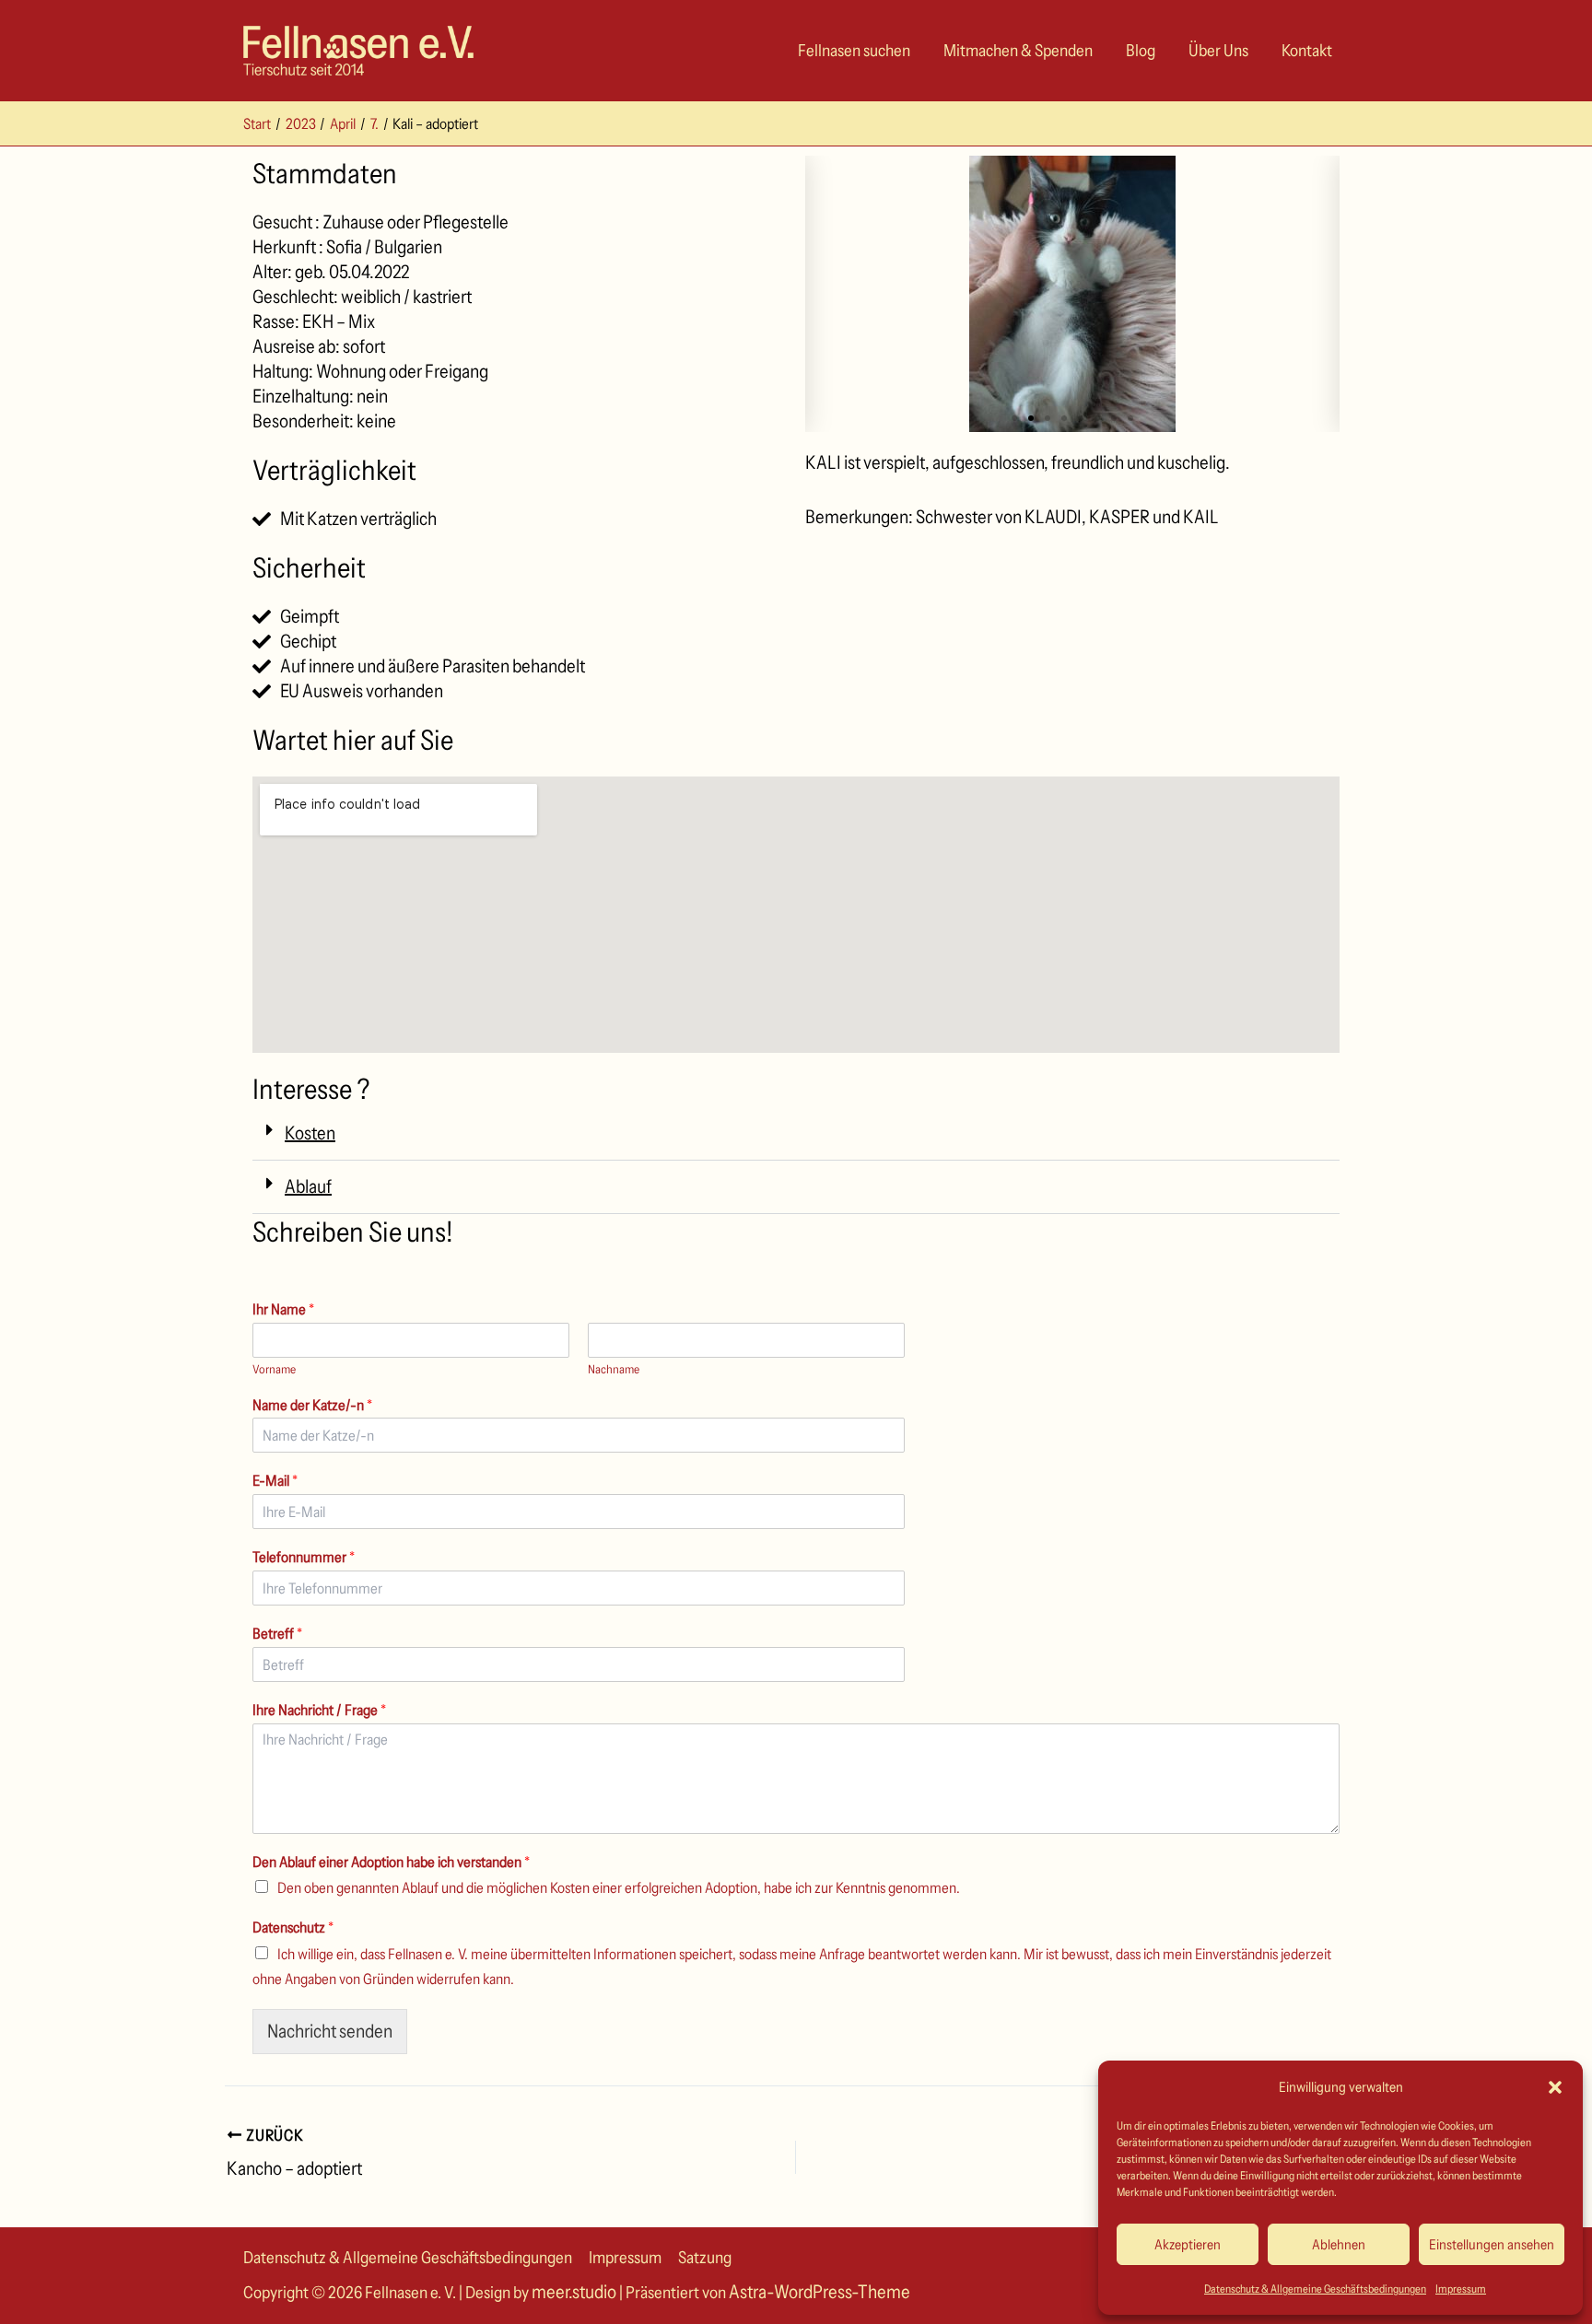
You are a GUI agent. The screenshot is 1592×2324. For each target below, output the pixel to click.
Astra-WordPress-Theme (819, 2292)
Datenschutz (293, 1927)
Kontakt (1307, 51)
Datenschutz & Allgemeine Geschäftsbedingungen (1315, 2289)
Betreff (277, 1633)
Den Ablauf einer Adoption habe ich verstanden (391, 1862)
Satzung (705, 2258)
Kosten (310, 1133)
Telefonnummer (304, 1557)
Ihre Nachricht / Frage (319, 1710)
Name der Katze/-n (312, 1405)
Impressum (1461, 2289)
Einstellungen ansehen (1492, 2244)
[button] (1555, 2087)
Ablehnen (1339, 2244)
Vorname (274, 1369)
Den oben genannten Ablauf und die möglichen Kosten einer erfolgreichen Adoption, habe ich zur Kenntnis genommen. (619, 1887)
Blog (1141, 51)
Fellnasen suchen (854, 51)
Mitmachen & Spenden (1018, 51)
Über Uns (1218, 51)
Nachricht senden (330, 2031)
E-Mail (275, 1480)
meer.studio (574, 2292)
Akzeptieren (1188, 2244)
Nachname (614, 1369)
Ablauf (308, 1186)
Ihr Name (283, 1309)
